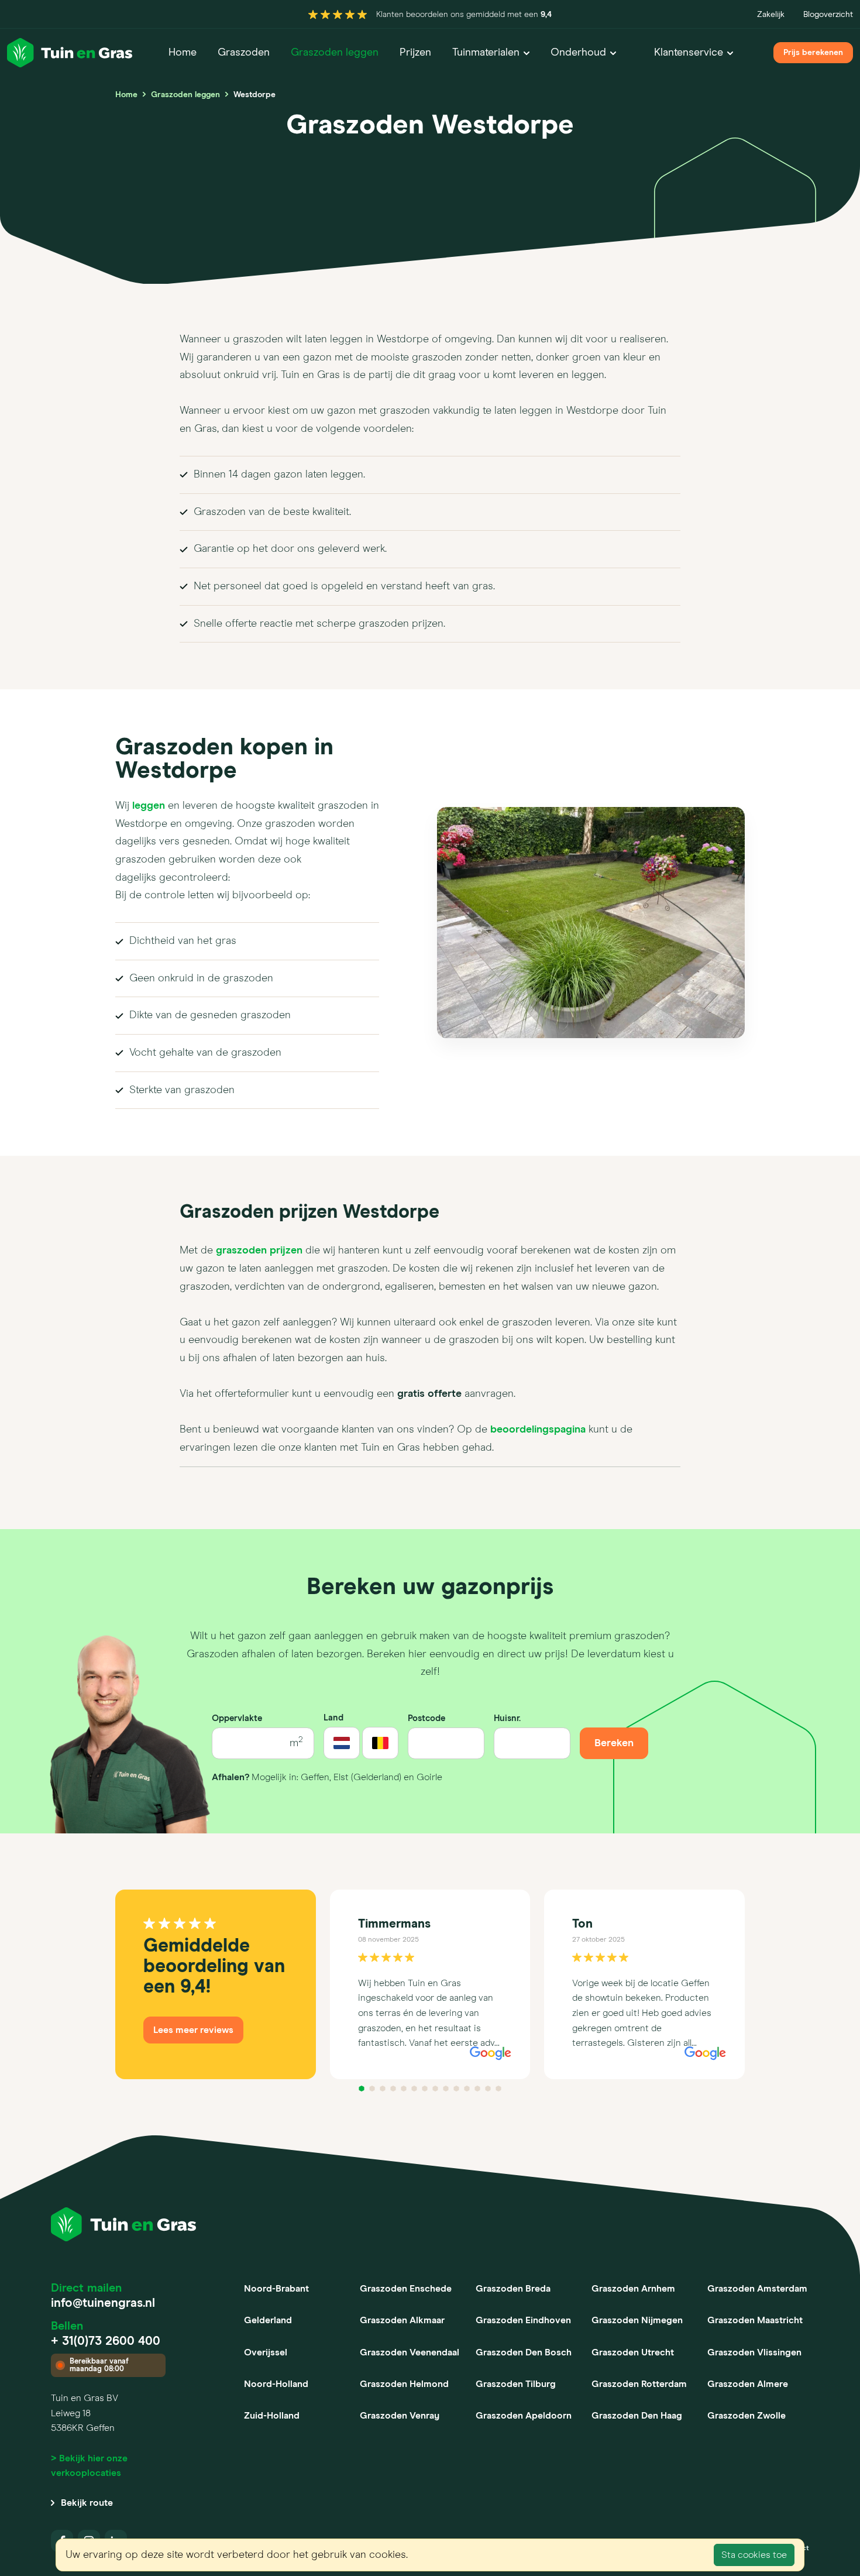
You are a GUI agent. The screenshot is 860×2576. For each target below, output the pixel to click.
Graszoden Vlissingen (754, 2352)
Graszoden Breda (513, 2289)
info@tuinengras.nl (103, 2304)
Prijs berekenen (813, 53)
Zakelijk (771, 15)
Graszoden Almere (748, 2384)
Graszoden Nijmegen (637, 2320)
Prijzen (415, 53)
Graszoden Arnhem (633, 2289)
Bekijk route (87, 2503)
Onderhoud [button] (578, 53)
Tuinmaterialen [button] (486, 53)
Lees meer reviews (193, 2030)
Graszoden (244, 53)
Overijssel (266, 2352)
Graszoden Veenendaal (410, 2352)
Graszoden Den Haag (637, 2416)
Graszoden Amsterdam (757, 2289)
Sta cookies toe (754, 2555)
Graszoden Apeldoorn (524, 2416)
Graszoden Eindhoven (523, 2320)
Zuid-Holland (272, 2416)
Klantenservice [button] (689, 53)
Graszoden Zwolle (747, 2416)
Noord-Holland (276, 2384)
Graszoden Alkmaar (402, 2320)
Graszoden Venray (400, 2416)
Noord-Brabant (276, 2289)
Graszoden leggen (335, 53)
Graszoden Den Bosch (524, 2352)
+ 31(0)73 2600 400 (106, 2342)
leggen (149, 806)
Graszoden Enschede (406, 2289)
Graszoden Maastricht (755, 2320)
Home (183, 53)
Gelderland (268, 2320)
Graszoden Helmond (404, 2384)
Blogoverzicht (828, 15)
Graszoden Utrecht (633, 2352)
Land (333, 1718)
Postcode (426, 1718)
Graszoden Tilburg (516, 2384)
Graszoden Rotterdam (639, 2384)
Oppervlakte (237, 1718)
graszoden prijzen (259, 1251)
